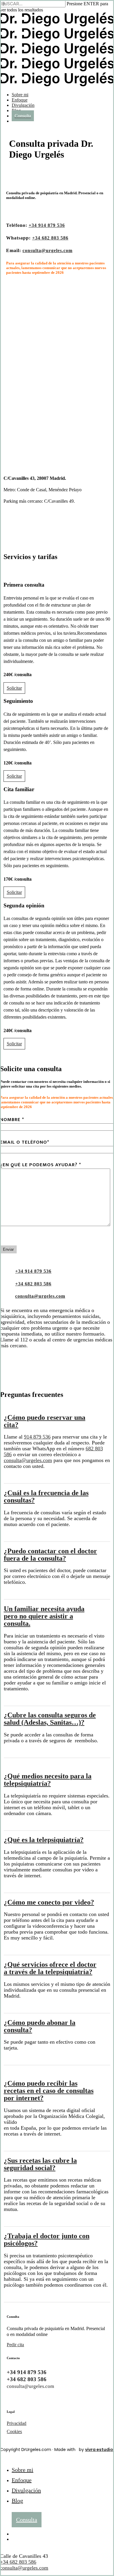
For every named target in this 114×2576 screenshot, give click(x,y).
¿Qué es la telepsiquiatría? (44, 1840)
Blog (17, 2501)
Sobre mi (23, 2470)
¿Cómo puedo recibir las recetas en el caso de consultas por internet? (49, 2091)
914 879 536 (37, 1437)
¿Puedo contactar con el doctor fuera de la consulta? (50, 1555)
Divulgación (26, 2490)
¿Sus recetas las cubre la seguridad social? (40, 2164)
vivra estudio (99, 2450)
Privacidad (17, 2423)
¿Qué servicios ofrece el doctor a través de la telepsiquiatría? (50, 1968)
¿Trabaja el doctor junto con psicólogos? (47, 2240)
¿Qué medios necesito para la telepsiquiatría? (48, 1780)
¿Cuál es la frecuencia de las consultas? (46, 1497)
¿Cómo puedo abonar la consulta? (40, 2026)
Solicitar (14, 688)
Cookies (14, 2431)
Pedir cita (15, 2345)
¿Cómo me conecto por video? (49, 1902)
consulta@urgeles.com (28, 1460)
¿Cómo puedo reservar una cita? (45, 1421)
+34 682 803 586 (18, 2562)
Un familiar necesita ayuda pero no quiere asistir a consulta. (44, 1616)
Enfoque (22, 2480)
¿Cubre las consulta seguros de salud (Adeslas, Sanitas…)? (50, 1719)
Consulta (27, 2520)
